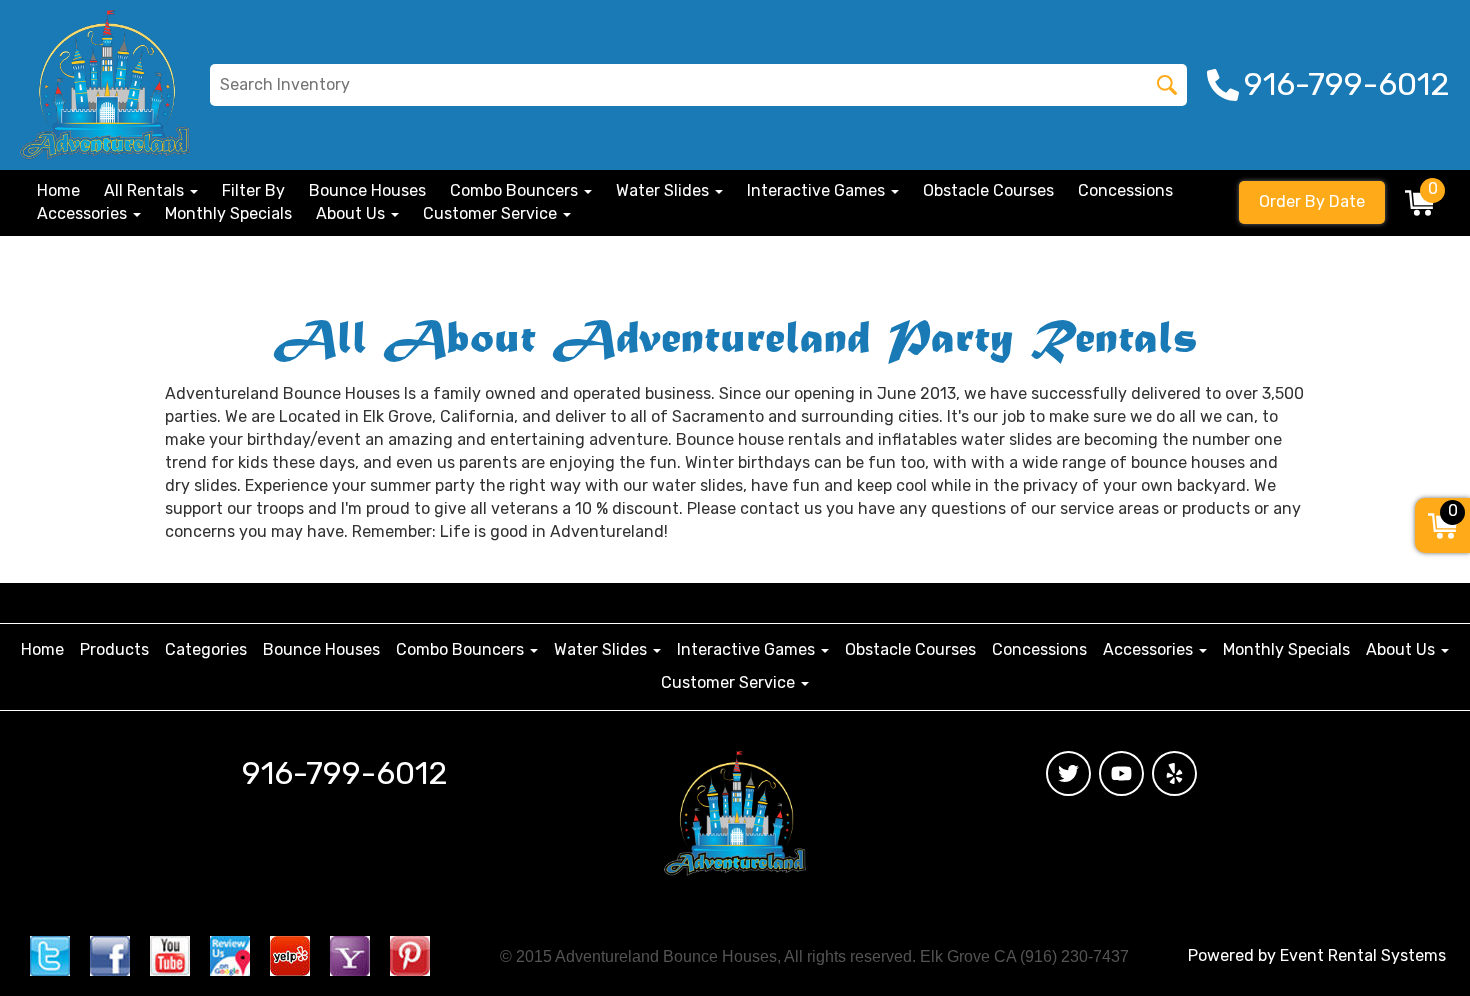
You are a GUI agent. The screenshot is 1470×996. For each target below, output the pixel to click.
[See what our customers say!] (290, 955)
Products (114, 649)
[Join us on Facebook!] (110, 955)
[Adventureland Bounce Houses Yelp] (1174, 773)
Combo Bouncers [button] (516, 190)
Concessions (1125, 190)
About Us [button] (352, 213)
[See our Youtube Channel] (170, 955)
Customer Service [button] (492, 213)
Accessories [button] (84, 213)
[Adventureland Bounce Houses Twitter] (1068, 773)
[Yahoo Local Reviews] (350, 955)
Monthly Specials (228, 213)
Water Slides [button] (664, 190)
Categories (206, 649)
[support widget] (1414, 936)
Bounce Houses (367, 190)
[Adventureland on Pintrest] (410, 955)
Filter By (253, 190)
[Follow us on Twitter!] (50, 955)
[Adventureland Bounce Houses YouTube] (1121, 773)
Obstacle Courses (988, 190)
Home (58, 190)
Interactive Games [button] (818, 190)
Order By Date (1312, 201)
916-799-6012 (345, 773)
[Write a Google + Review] (230, 955)
